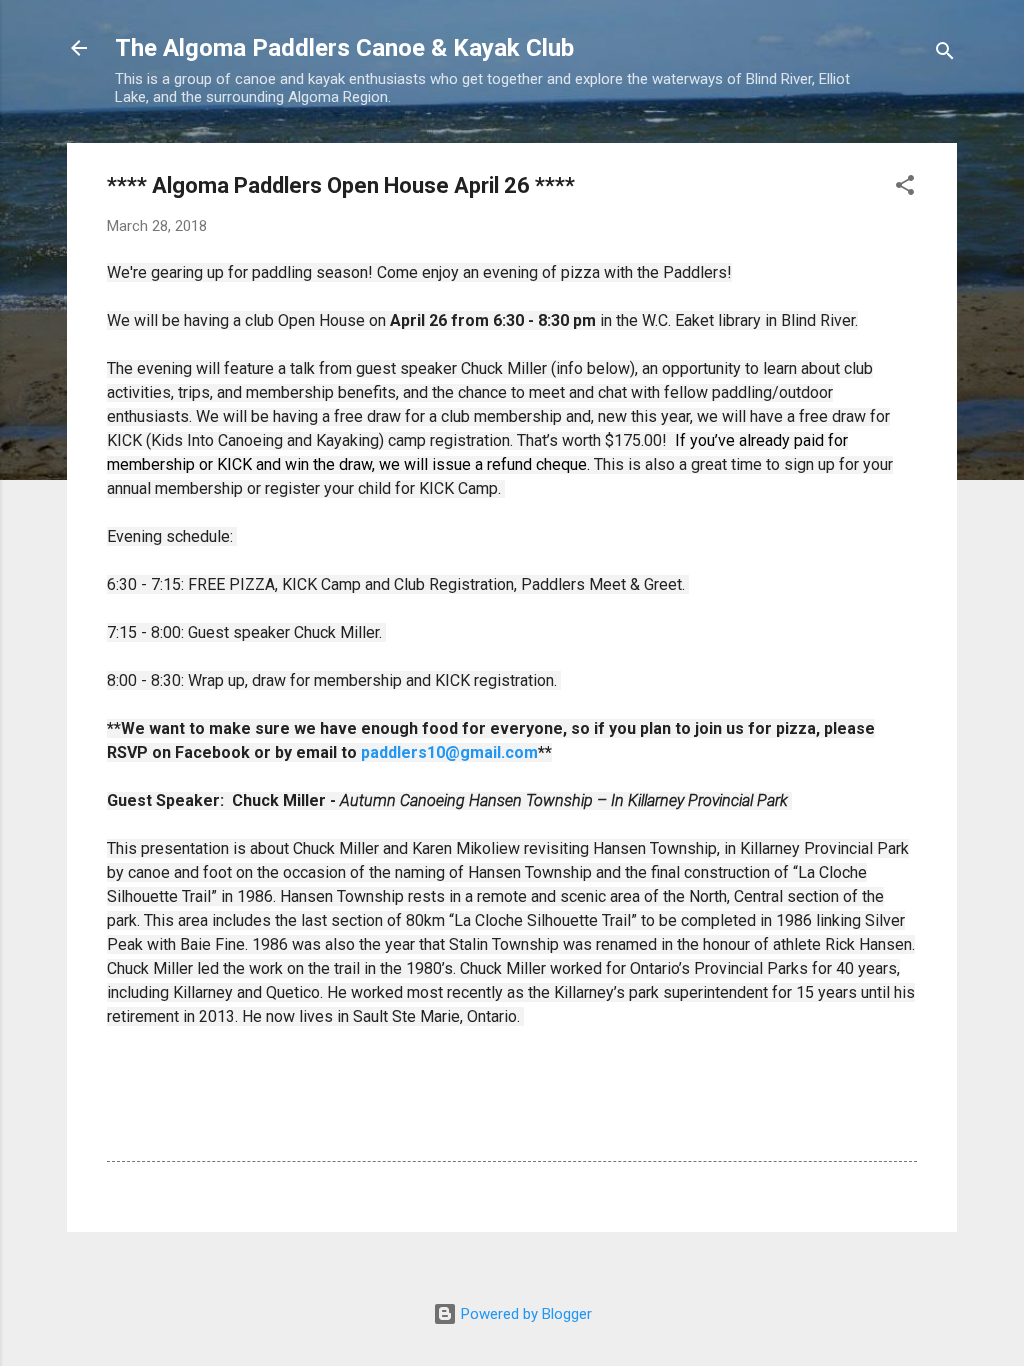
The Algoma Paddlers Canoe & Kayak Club (344, 48)
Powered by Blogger (524, 1314)
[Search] (945, 54)
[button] (905, 188)
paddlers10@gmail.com (449, 752)
